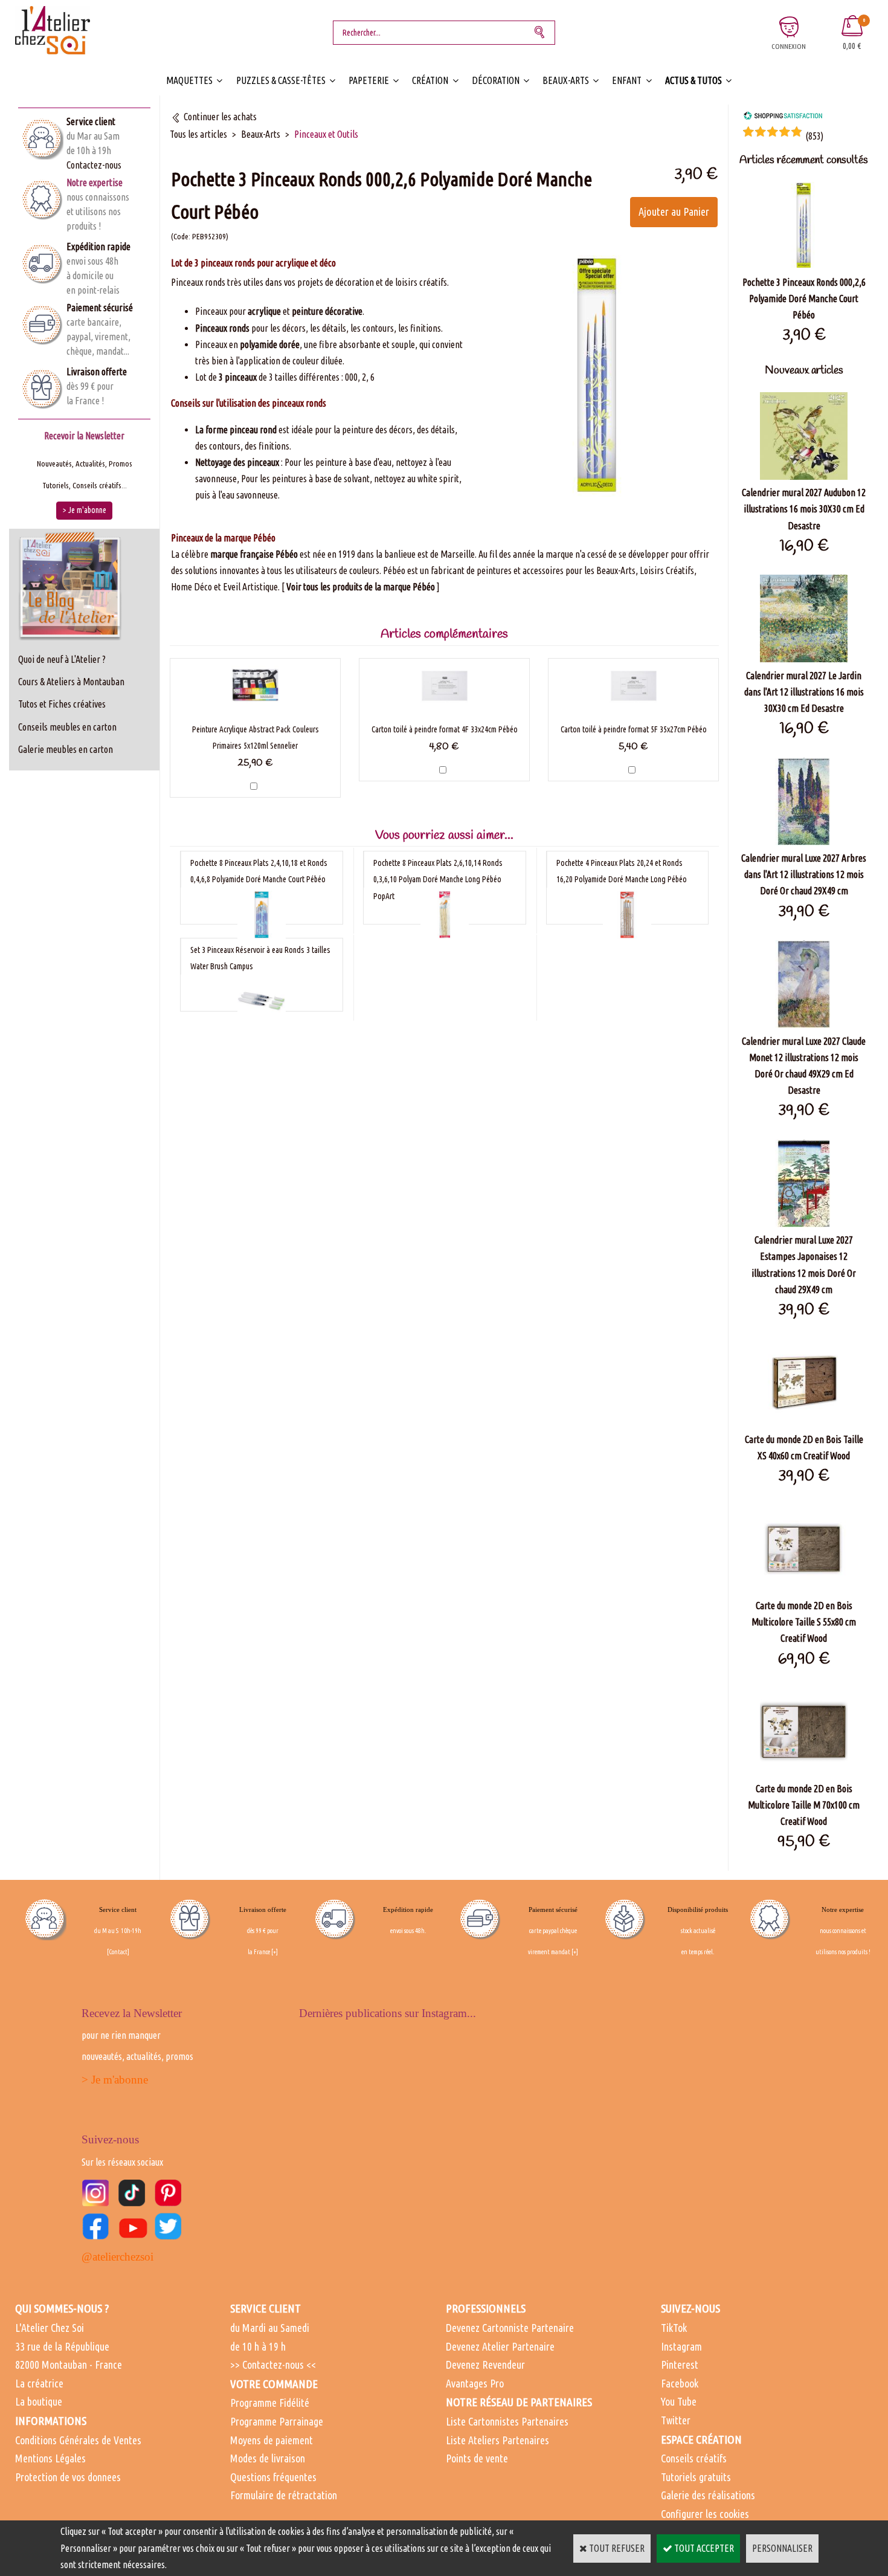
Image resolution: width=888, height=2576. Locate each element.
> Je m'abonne (115, 2080)
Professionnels (486, 2308)
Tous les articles (198, 134)
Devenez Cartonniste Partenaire (510, 2328)
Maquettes (189, 80)
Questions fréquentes (273, 2477)
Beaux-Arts (566, 80)
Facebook (680, 2383)
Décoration (496, 80)
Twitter (676, 2420)
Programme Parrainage (277, 2421)
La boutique (39, 2401)
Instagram (681, 2346)
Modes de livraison (268, 2458)
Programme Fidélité (270, 2403)
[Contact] (118, 1952)
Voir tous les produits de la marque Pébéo (361, 587)
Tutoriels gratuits (696, 2477)
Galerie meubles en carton (66, 749)
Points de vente (477, 2458)
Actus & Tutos (693, 80)
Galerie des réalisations (708, 2495)
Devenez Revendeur (485, 2365)
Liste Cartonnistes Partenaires (507, 2421)
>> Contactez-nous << (273, 2365)
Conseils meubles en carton (67, 727)
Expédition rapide (98, 247)
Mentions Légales (50, 2458)
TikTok (674, 2328)
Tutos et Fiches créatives (62, 704)
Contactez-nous (94, 165)
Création (430, 80)
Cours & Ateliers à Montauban (71, 682)
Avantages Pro (475, 2383)
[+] (275, 1952)
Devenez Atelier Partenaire (500, 2346)
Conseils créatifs (694, 2458)
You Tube (679, 2401)
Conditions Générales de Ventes (78, 2440)
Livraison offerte (97, 372)
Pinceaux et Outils (326, 134)
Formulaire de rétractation (284, 2495)
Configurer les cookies (705, 2514)
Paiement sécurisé (100, 308)
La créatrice (39, 2383)
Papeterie (369, 80)
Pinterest (680, 2365)
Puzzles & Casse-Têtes (281, 80)
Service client (91, 121)
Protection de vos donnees (68, 2477)
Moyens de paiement (272, 2440)
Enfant (627, 80)
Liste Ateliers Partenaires (497, 2440)
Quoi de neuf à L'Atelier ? (62, 659)
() (814, 136)
